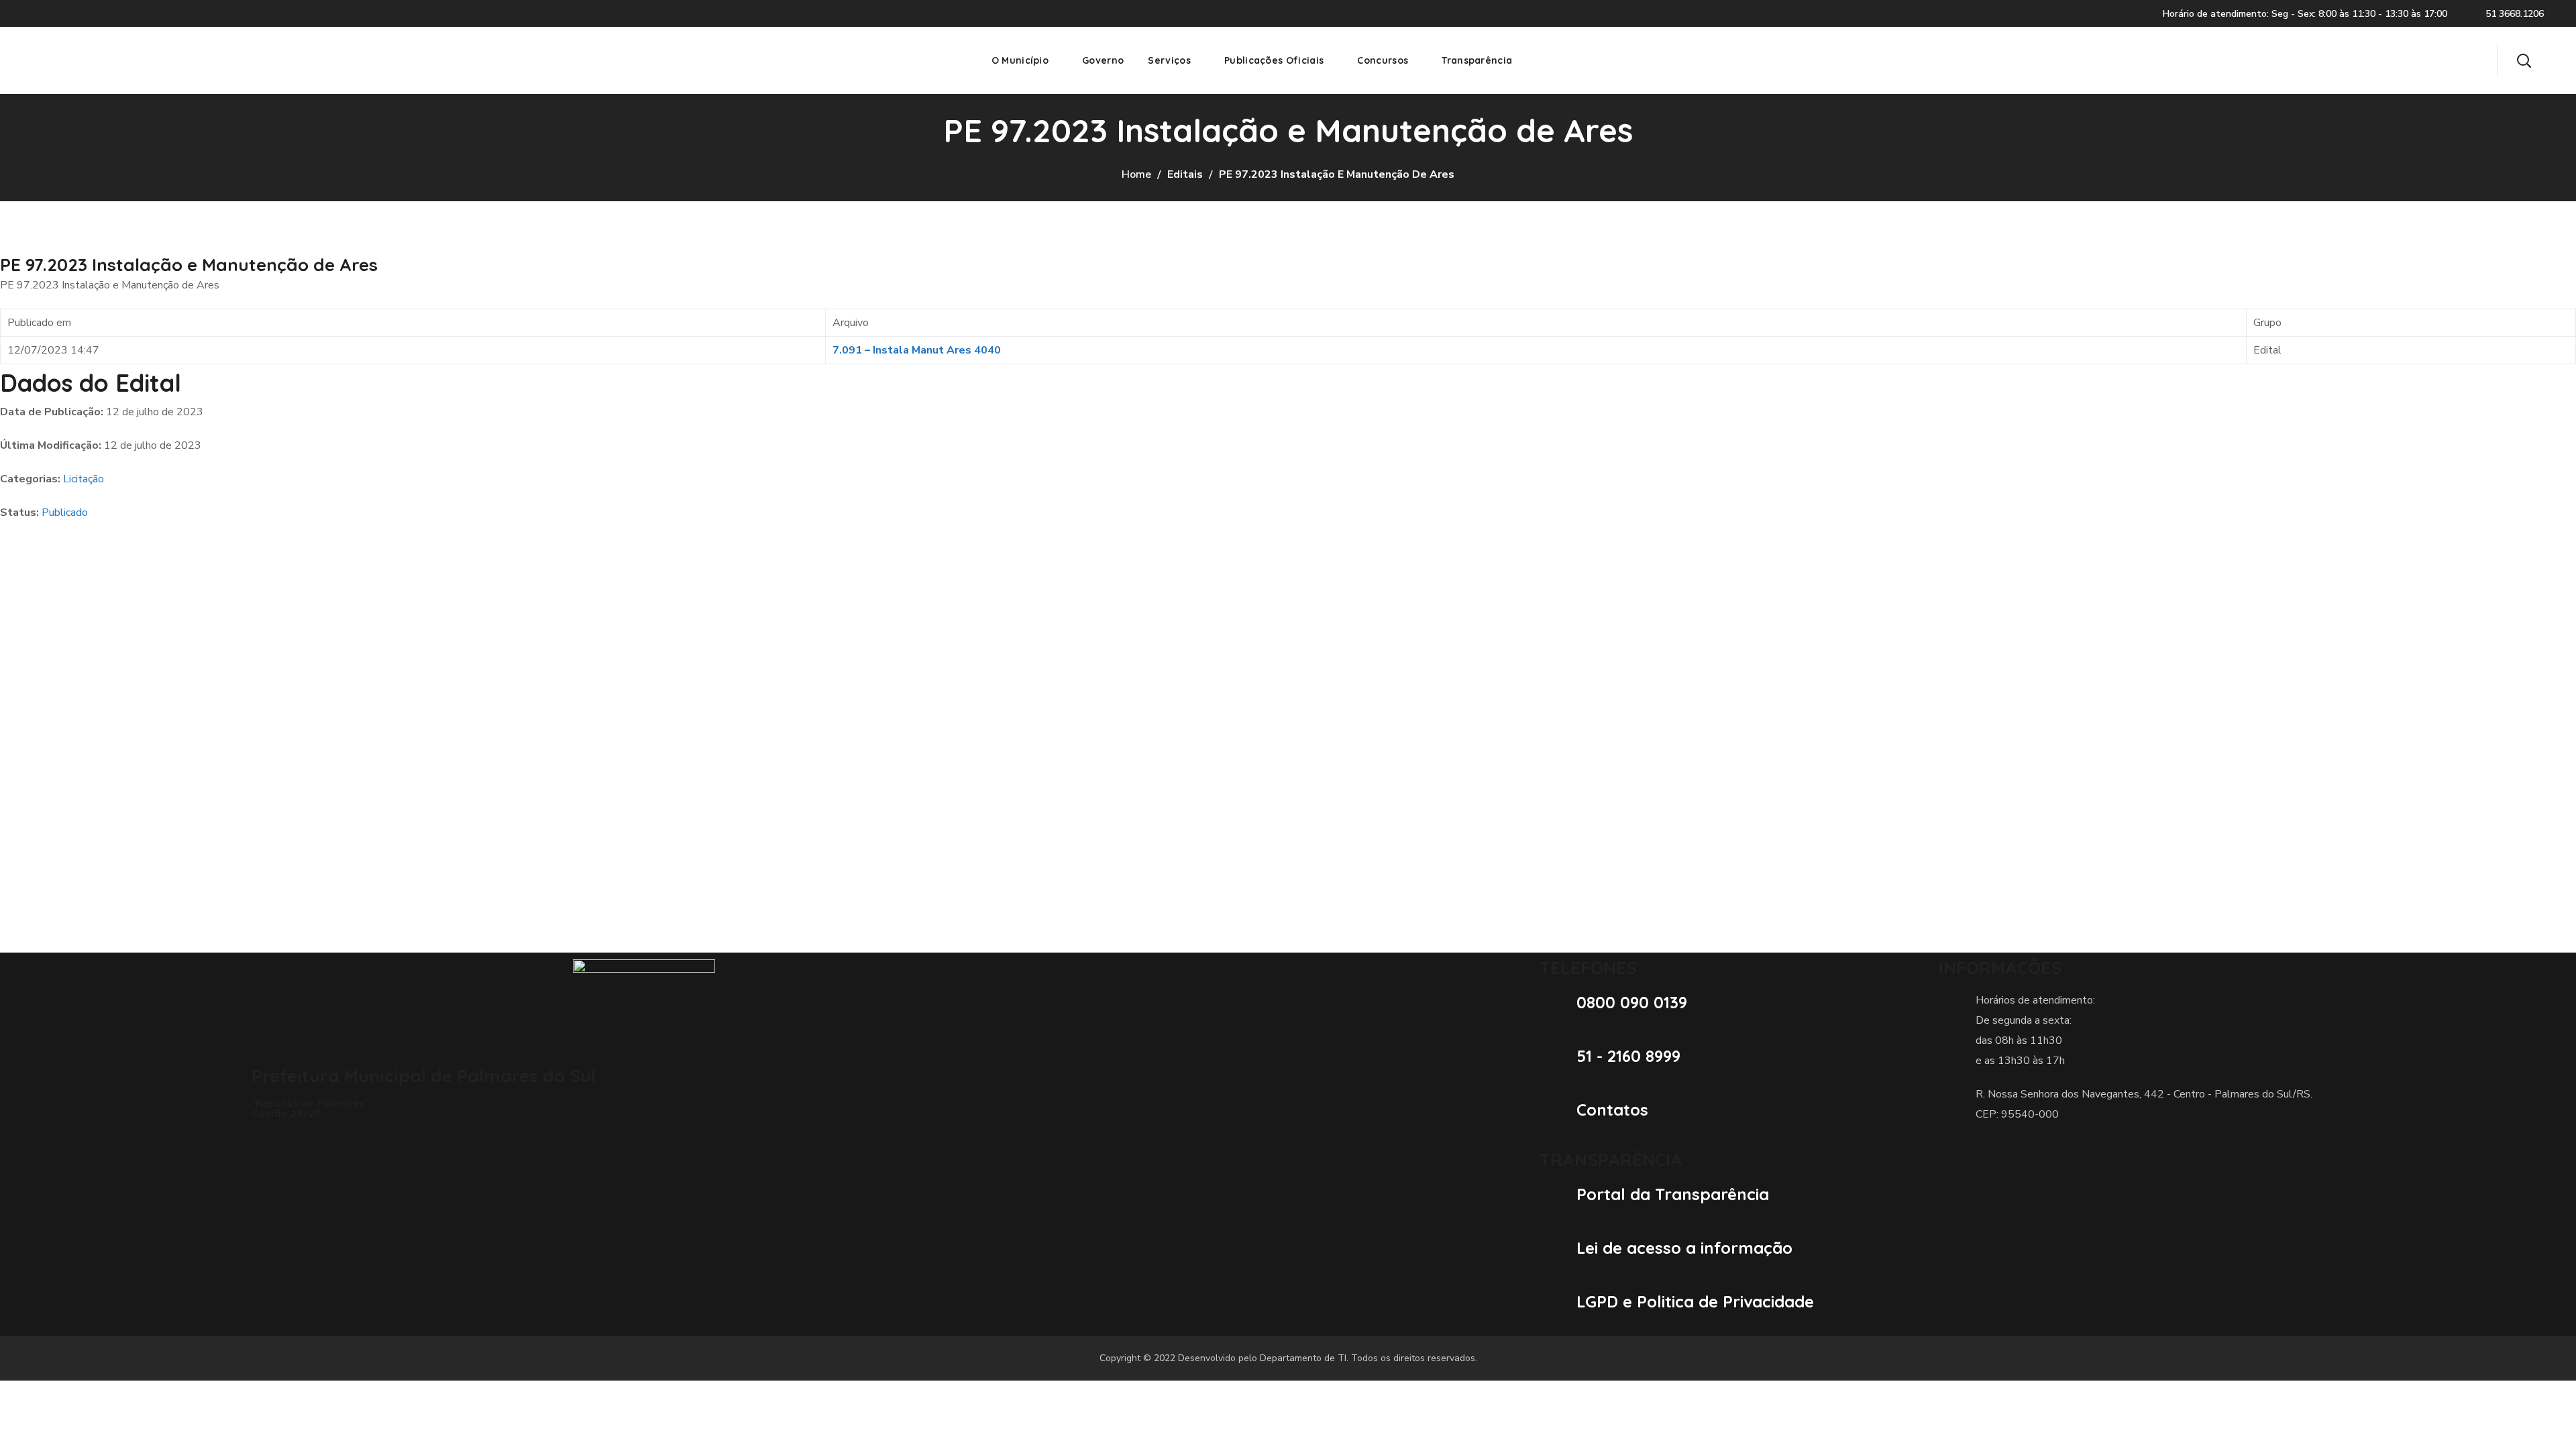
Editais (1185, 174)
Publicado (65, 513)
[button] (2524, 60)
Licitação (84, 479)
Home (1136, 174)
